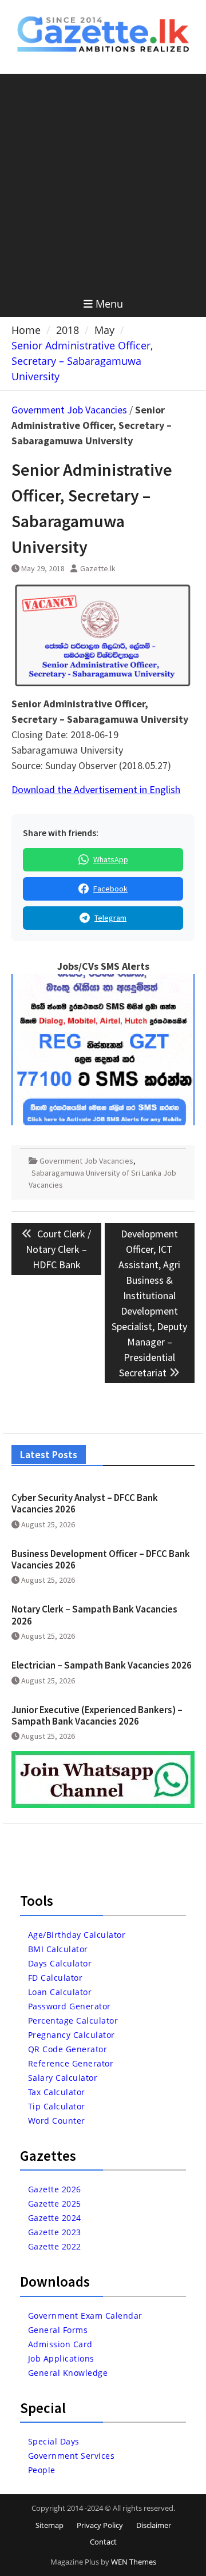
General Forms (58, 2330)
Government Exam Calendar (85, 2316)
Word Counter (57, 2121)
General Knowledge (68, 2373)
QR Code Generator (68, 2049)
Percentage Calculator (73, 2020)
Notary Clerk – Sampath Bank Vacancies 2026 (94, 1615)
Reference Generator (71, 2063)
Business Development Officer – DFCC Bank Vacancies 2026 (101, 1559)
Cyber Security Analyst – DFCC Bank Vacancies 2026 (85, 1503)
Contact (103, 2542)
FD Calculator (56, 1978)
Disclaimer (154, 2525)
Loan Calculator (60, 1992)
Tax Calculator (57, 2092)
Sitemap (49, 2525)
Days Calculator (60, 1963)
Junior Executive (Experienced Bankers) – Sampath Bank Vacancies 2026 (97, 1715)
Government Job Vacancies (69, 410)
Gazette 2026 (55, 2189)
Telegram (110, 918)
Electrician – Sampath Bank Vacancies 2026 (102, 1665)
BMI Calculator (58, 1949)
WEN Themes (134, 2562)
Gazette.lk (98, 568)
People (42, 2470)
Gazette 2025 (55, 2203)
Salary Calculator (63, 2078)
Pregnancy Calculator (72, 2035)
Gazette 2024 (55, 2218)
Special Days (54, 2441)
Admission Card (60, 2344)
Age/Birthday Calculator (77, 1935)
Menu (109, 304)
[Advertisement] (103, 182)
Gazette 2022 (55, 2246)
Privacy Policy (100, 2525)
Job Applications (61, 2358)
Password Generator (70, 2006)
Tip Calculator (57, 2106)
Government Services (72, 2456)
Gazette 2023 (55, 2232)
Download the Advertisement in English (96, 789)
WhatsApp (111, 859)
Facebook (110, 889)
